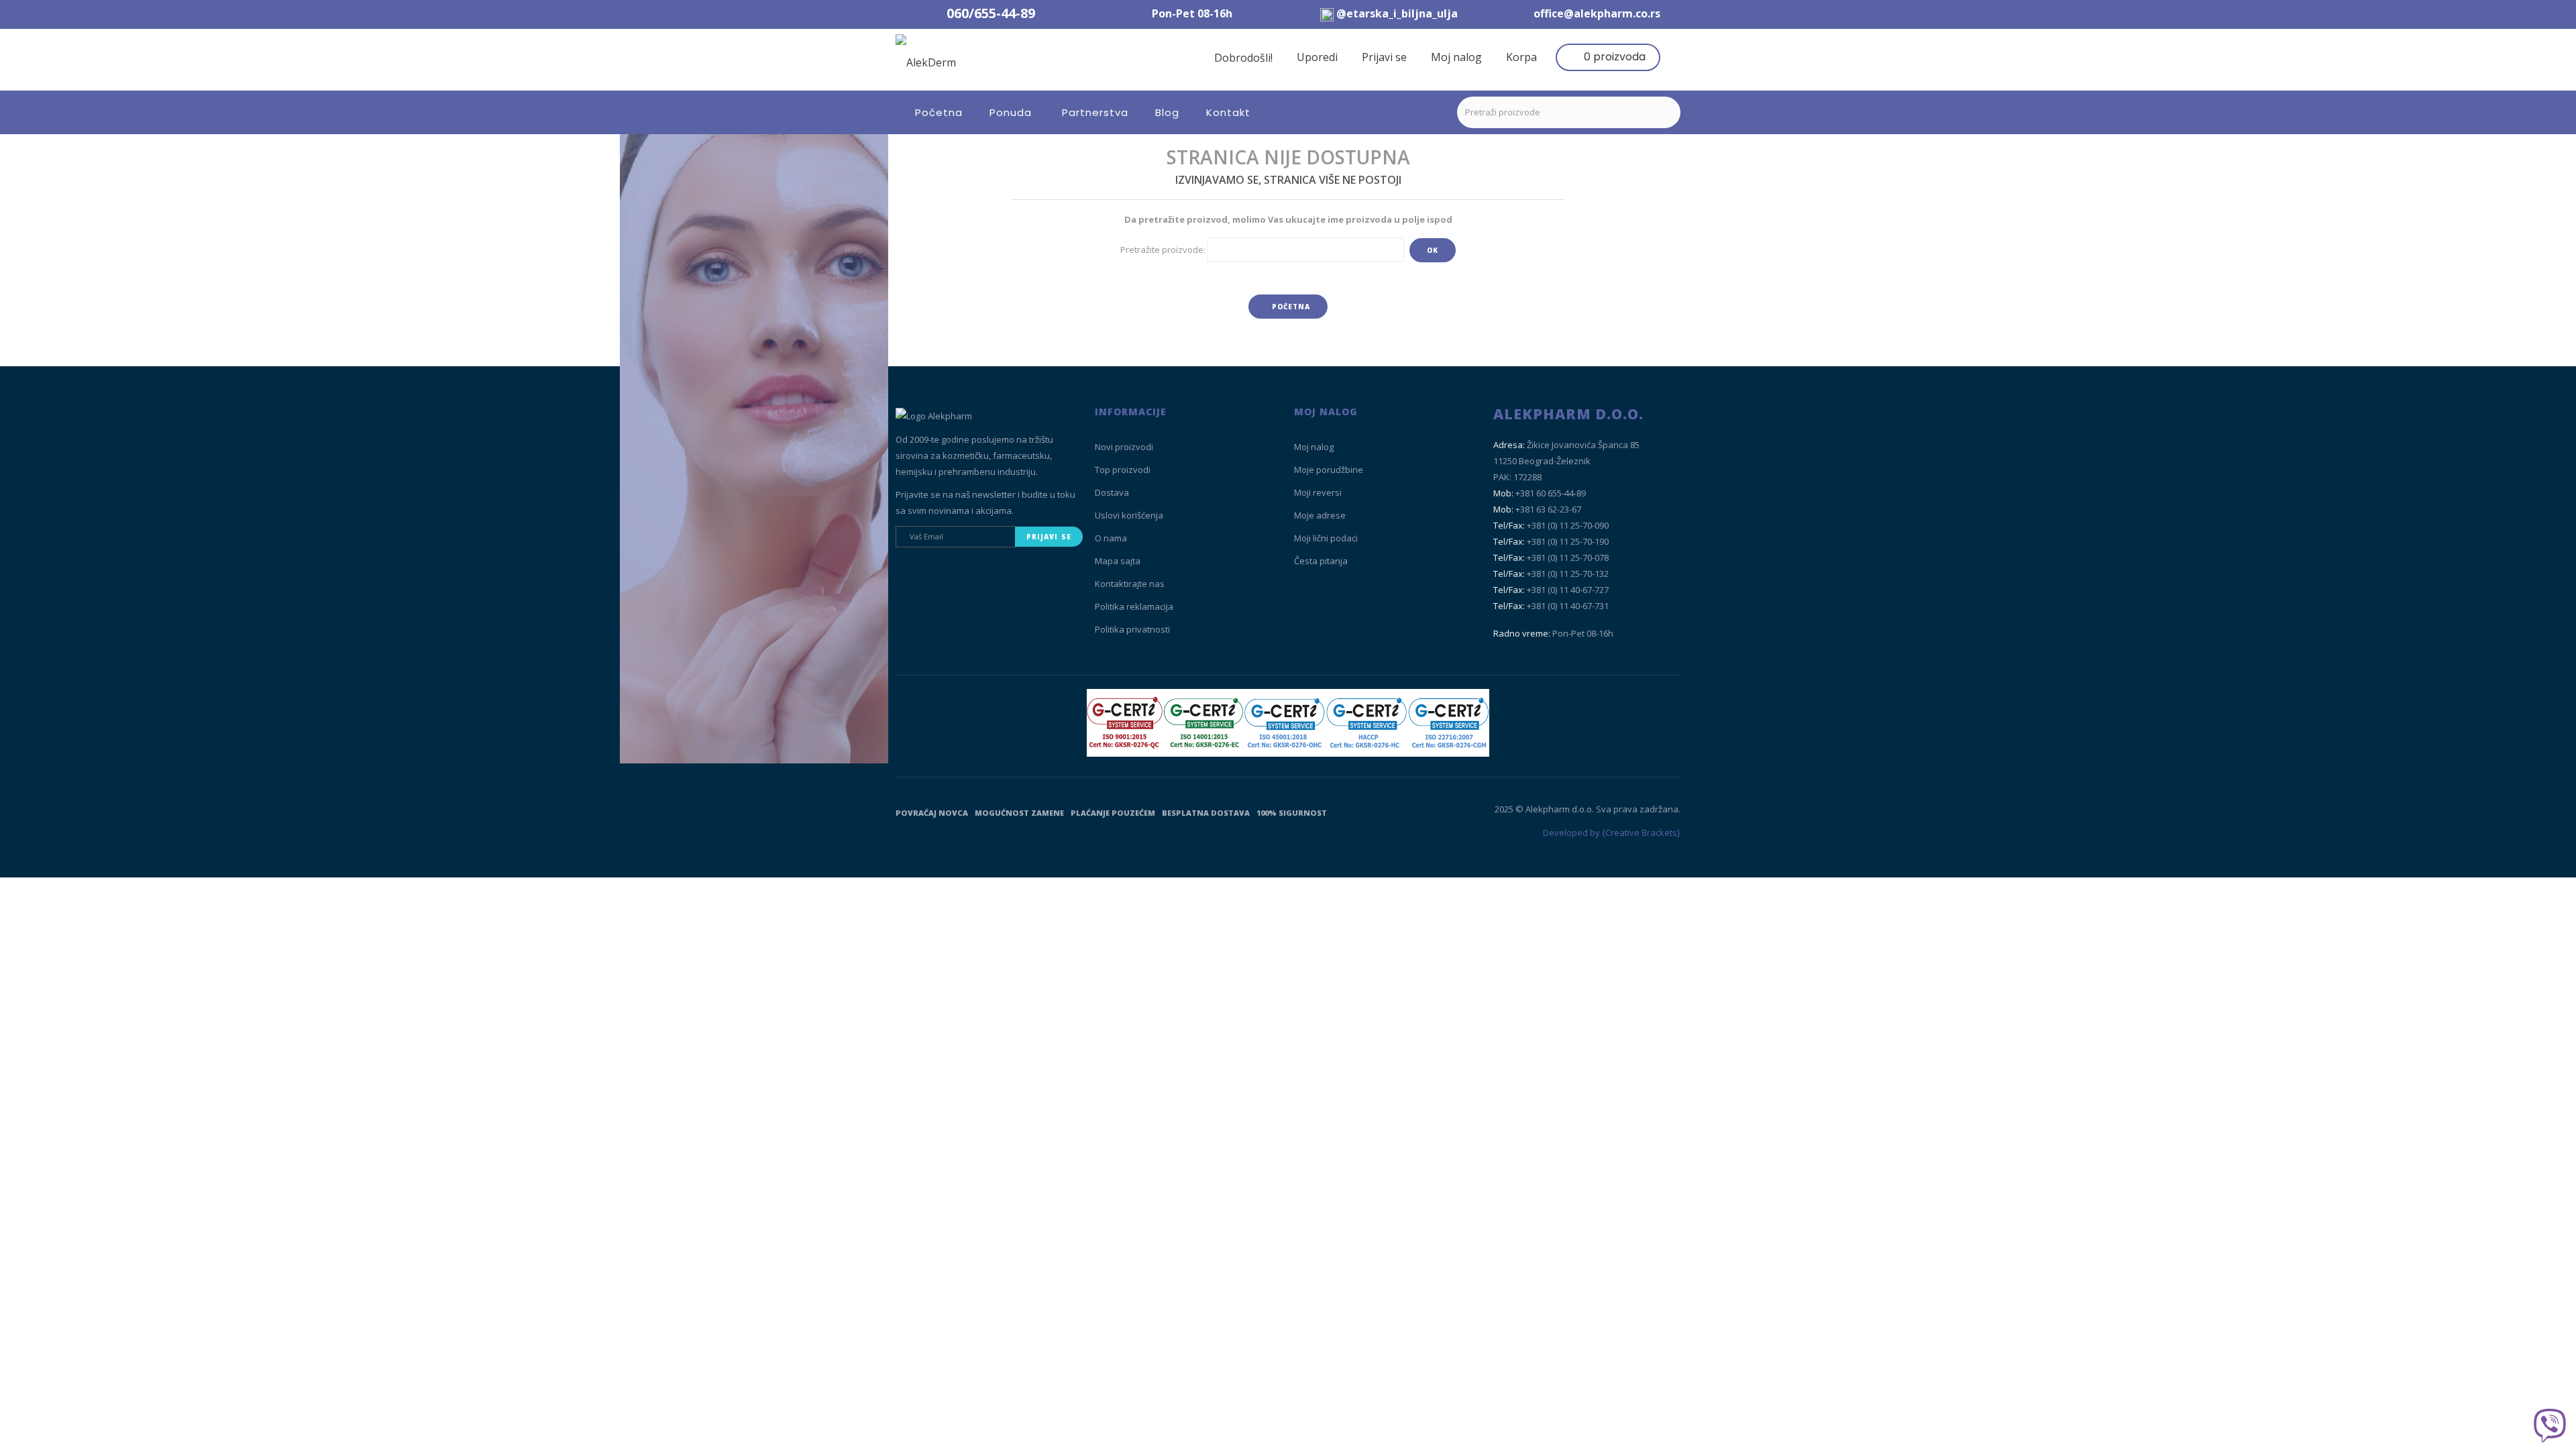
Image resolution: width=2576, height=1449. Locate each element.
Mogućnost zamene (1019, 813)
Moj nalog (1456, 57)
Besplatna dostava (1206, 813)
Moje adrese (1320, 515)
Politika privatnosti (1132, 629)
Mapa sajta (1118, 561)
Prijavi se (1384, 57)
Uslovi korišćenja (1129, 515)
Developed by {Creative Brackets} (1612, 833)
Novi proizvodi (1124, 447)
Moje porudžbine (1329, 470)
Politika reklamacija (1134, 606)
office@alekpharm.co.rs (1597, 13)
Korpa (1521, 57)
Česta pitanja (1321, 561)
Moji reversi (1318, 492)
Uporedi (1317, 57)
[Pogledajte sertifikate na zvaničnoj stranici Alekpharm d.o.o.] (1288, 723)
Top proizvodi (1123, 470)
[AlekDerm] (994, 60)
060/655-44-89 (991, 13)
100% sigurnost (1292, 813)
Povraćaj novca (932, 813)
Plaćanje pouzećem (1113, 813)
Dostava (1112, 492)
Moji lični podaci (1326, 538)
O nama (1111, 538)
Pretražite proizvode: (1163, 250)
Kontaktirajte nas (1130, 584)
